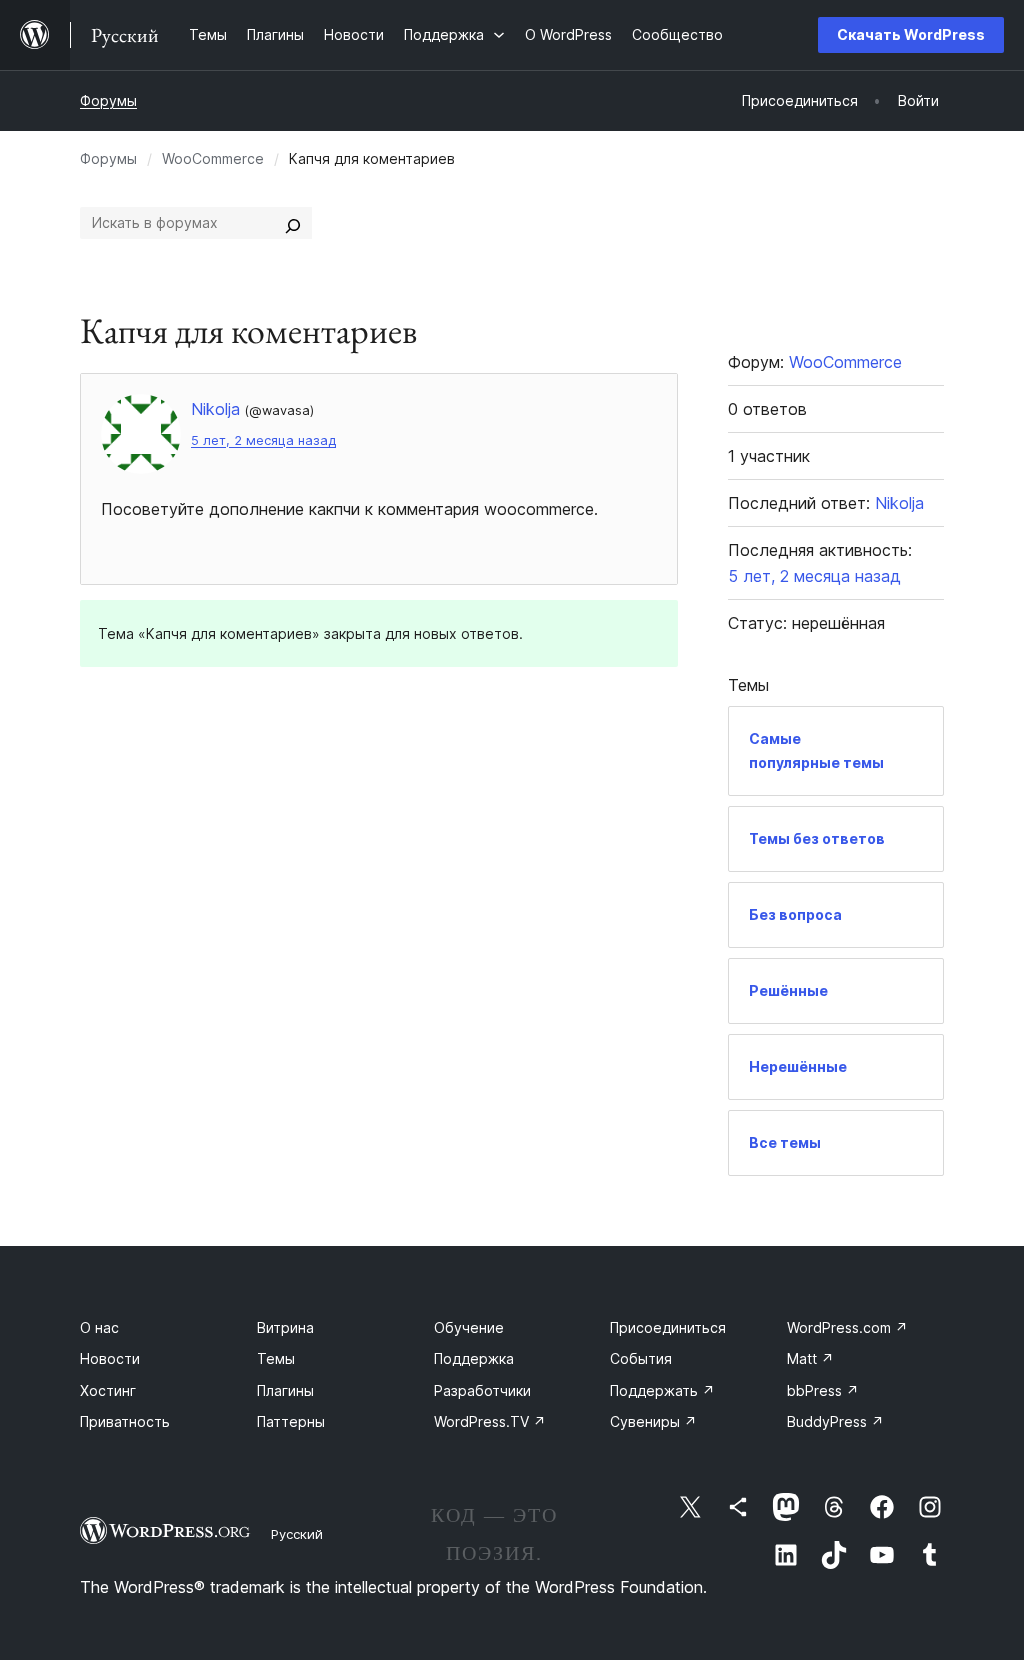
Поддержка (474, 1358)
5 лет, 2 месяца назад (263, 440)
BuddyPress (835, 1421)
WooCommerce (213, 158)
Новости (110, 1358)
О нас (99, 1327)
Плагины (285, 1390)
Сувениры (653, 1421)
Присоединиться (668, 1327)
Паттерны (291, 1421)
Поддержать (662, 1390)
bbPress (823, 1390)
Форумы (108, 100)
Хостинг (108, 1390)
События (641, 1358)
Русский (297, 1534)
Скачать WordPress (911, 34)
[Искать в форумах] (293, 223)
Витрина (285, 1327)
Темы (276, 1358)
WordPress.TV (490, 1421)
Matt (810, 1358)
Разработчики (482, 1390)
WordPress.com (847, 1327)
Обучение (469, 1327)
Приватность (125, 1421)
